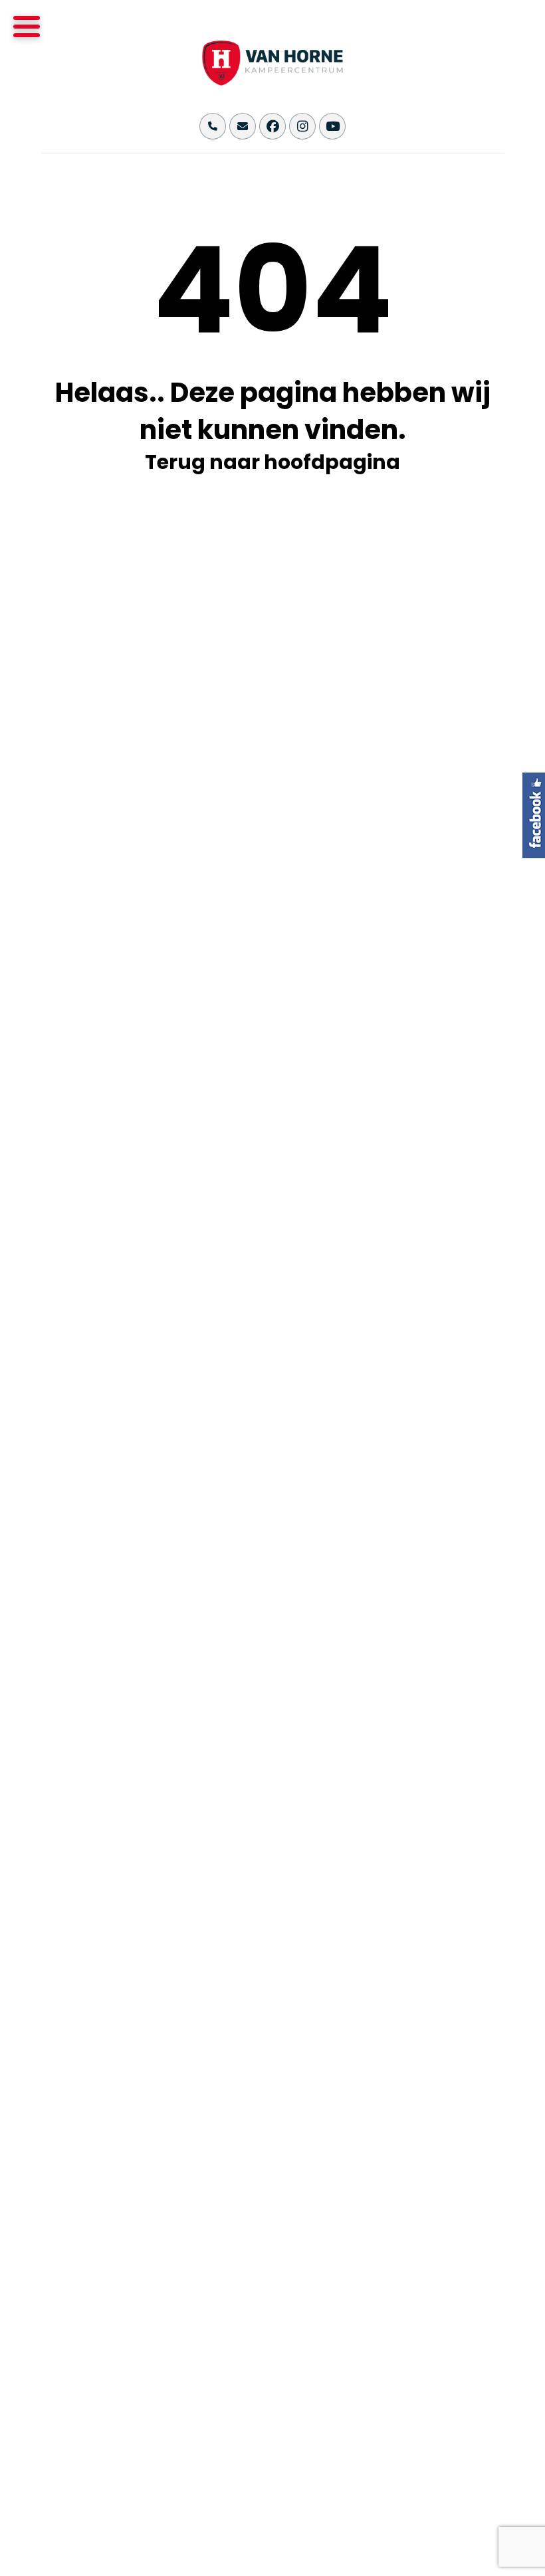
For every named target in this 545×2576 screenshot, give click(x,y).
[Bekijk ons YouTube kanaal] (332, 126)
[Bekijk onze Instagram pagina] (302, 126)
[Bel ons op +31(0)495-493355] (213, 126)
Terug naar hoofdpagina (272, 462)
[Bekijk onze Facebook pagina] (272, 126)
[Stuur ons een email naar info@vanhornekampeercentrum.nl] (243, 126)
